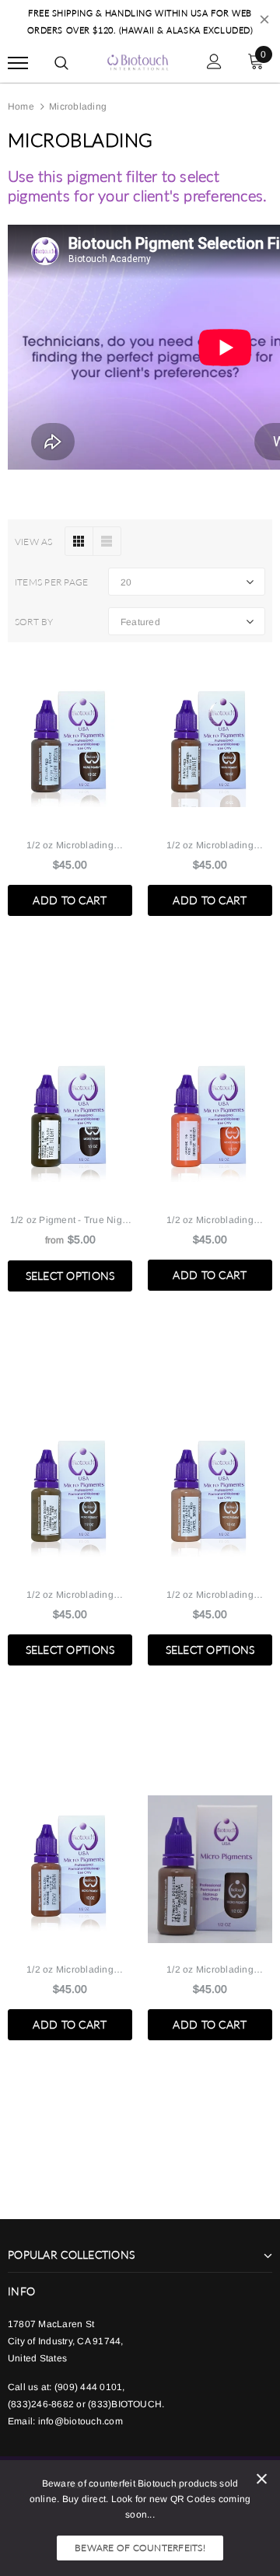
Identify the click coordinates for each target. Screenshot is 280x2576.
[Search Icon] (61, 63)
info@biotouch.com (80, 2421)
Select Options (70, 1276)
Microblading (78, 107)
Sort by (34, 622)
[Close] (262, 2482)
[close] (264, 22)
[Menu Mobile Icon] (18, 63)
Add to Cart (70, 900)
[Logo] (138, 61)
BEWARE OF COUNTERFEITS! (140, 2548)
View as (34, 542)
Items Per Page (51, 582)
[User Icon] (214, 63)
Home (21, 107)
